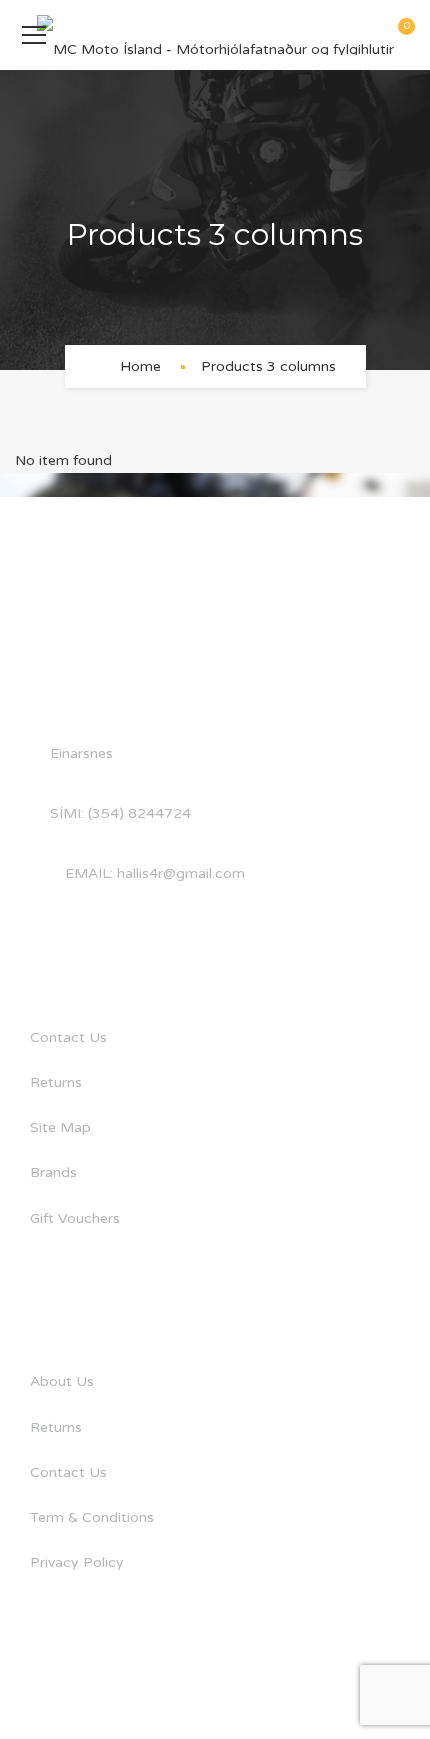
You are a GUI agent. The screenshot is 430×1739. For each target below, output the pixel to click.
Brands (53, 1172)
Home (140, 366)
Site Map (60, 1127)
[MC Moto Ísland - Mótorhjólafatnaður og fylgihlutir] (215, 34)
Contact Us (68, 1037)
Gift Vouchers (75, 1218)
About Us (62, 1381)
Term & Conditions (92, 1517)
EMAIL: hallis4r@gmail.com (155, 873)
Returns (56, 1082)
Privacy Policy (77, 1562)
